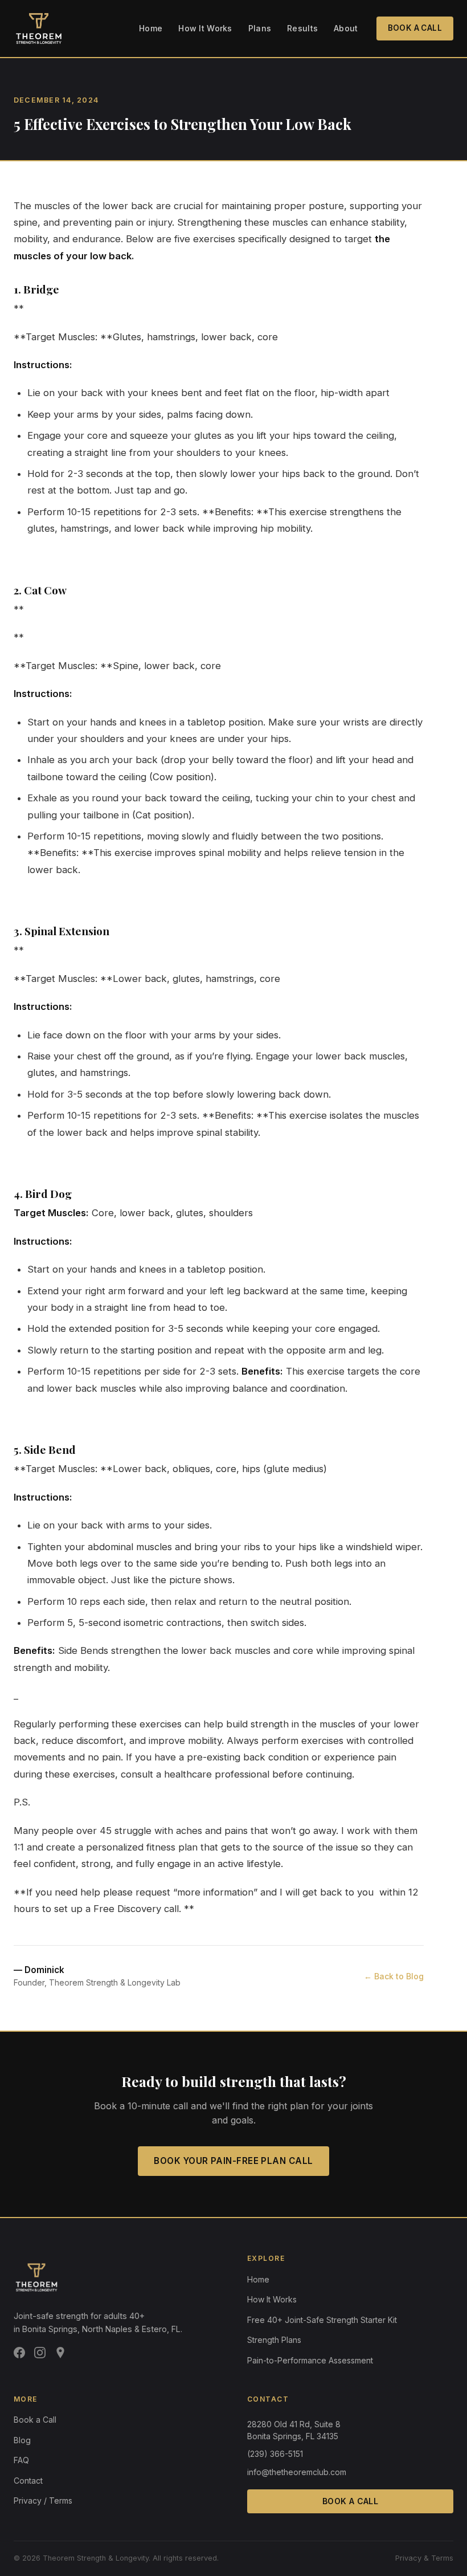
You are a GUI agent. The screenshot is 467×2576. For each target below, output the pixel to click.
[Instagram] (40, 2355)
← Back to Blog (394, 1976)
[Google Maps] (60, 2355)
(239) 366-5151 (275, 2454)
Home (151, 28)
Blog (22, 2440)
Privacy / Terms (43, 2500)
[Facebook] (19, 2355)
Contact (28, 2481)
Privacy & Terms (424, 2558)
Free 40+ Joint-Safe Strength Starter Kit (322, 2320)
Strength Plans (274, 2340)
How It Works (205, 28)
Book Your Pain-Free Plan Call (233, 2161)
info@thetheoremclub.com (297, 2472)
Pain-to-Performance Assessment (310, 2360)
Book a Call (415, 28)
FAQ (21, 2460)
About (346, 28)
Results (302, 28)
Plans (260, 28)
